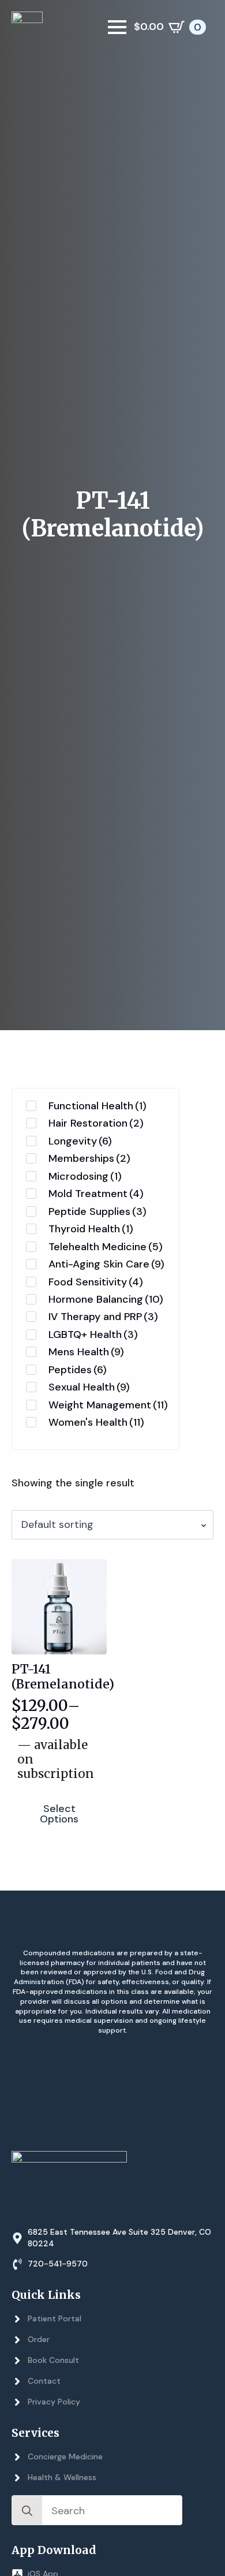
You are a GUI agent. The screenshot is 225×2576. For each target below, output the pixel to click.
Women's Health (96, 1422)
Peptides (78, 1370)
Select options (59, 1814)
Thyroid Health (91, 1229)
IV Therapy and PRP (103, 1317)
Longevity (80, 1141)
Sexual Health (89, 1387)
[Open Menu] (117, 27)
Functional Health (97, 1106)
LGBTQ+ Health (93, 1334)
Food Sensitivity (96, 1282)
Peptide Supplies (97, 1211)
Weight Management (108, 1405)
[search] (27, 2511)
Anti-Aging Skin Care (106, 1264)
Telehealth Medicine (106, 1247)
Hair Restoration (96, 1123)
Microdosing (85, 1176)
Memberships (89, 1158)
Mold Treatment (96, 1194)
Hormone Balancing (106, 1299)
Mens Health (86, 1352)
